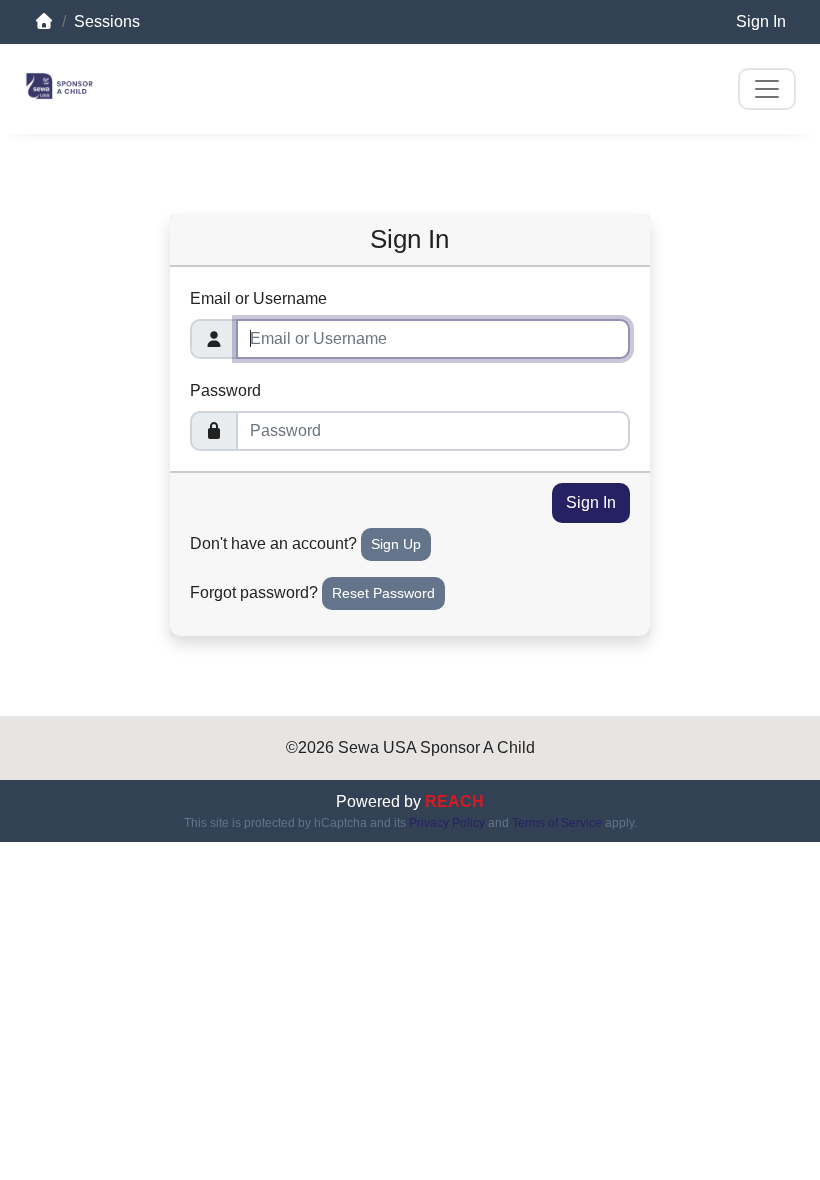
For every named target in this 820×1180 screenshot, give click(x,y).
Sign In (761, 21)
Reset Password (383, 593)
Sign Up (396, 544)
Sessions (107, 21)
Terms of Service (557, 823)
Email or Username (258, 298)
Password (225, 390)
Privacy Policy (447, 823)
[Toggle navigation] (767, 89)
